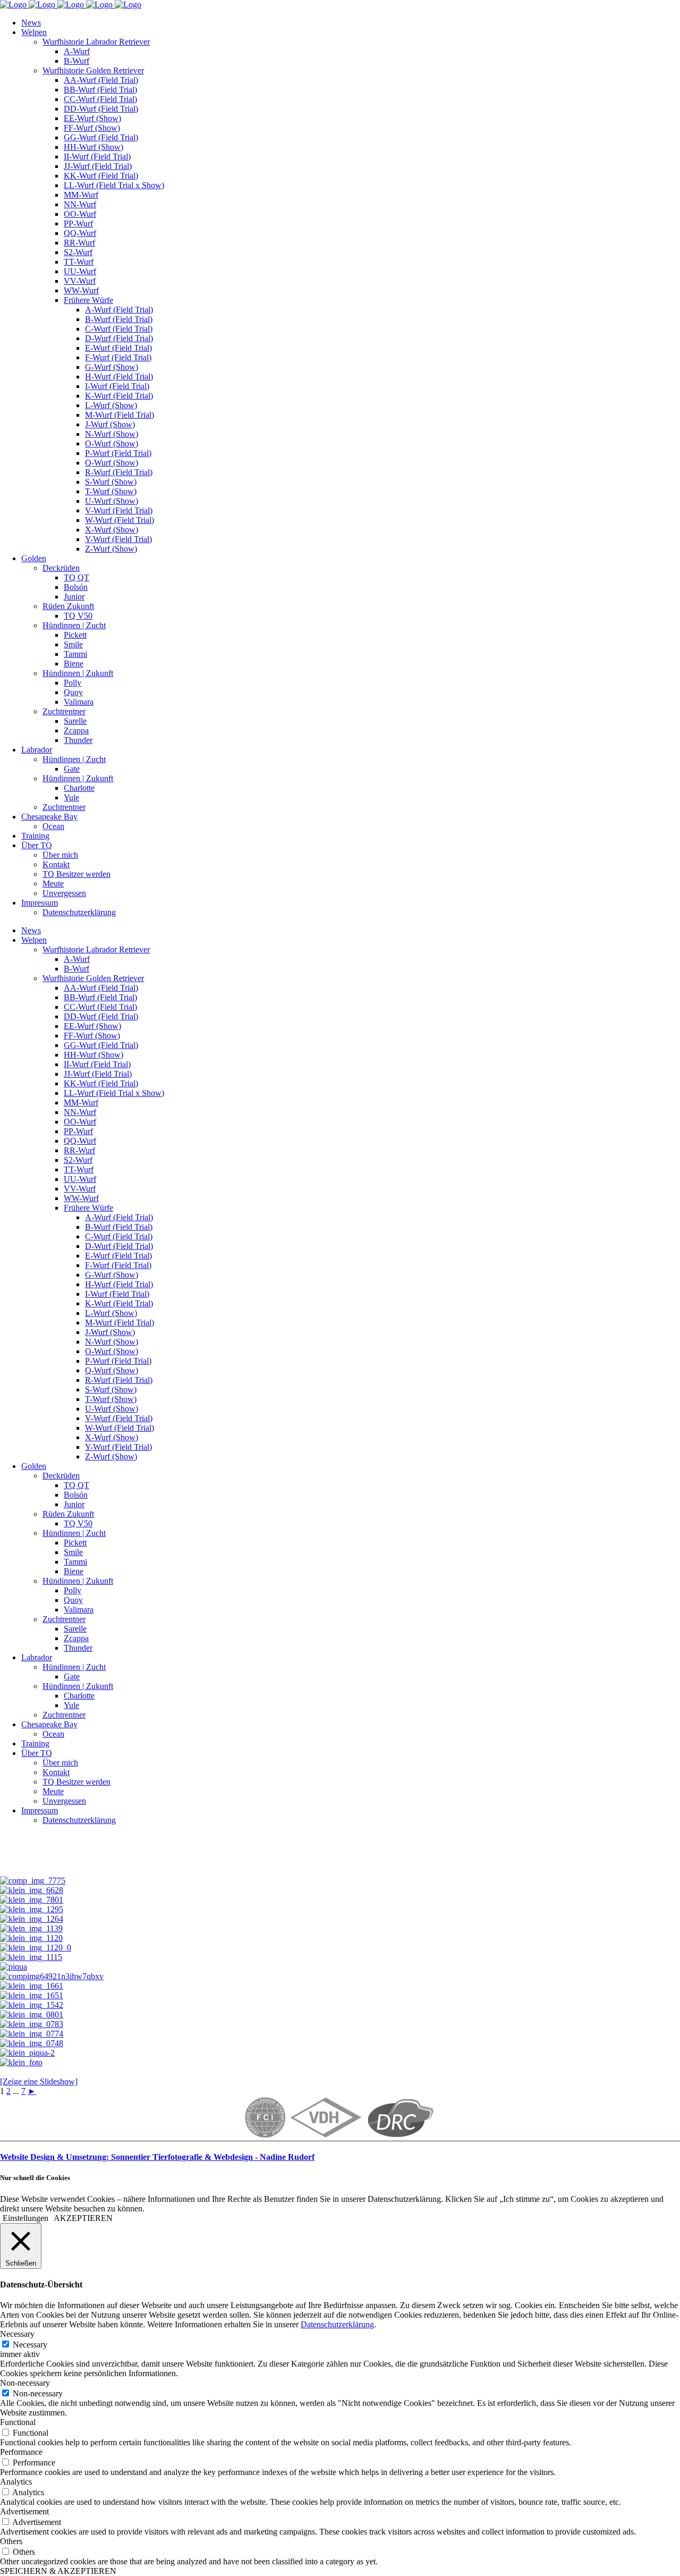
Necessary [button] (17, 2334)
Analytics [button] (16, 2482)
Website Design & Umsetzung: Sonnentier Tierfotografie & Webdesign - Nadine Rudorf (157, 2157)
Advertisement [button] (24, 2511)
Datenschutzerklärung (337, 2324)
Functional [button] (18, 2422)
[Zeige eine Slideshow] (39, 2081)
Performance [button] (21, 2452)
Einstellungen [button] (25, 2218)
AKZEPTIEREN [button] (83, 2218)
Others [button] (11, 2541)
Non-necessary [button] (25, 2383)
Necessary (30, 2345)
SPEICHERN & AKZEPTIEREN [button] (58, 2571)
